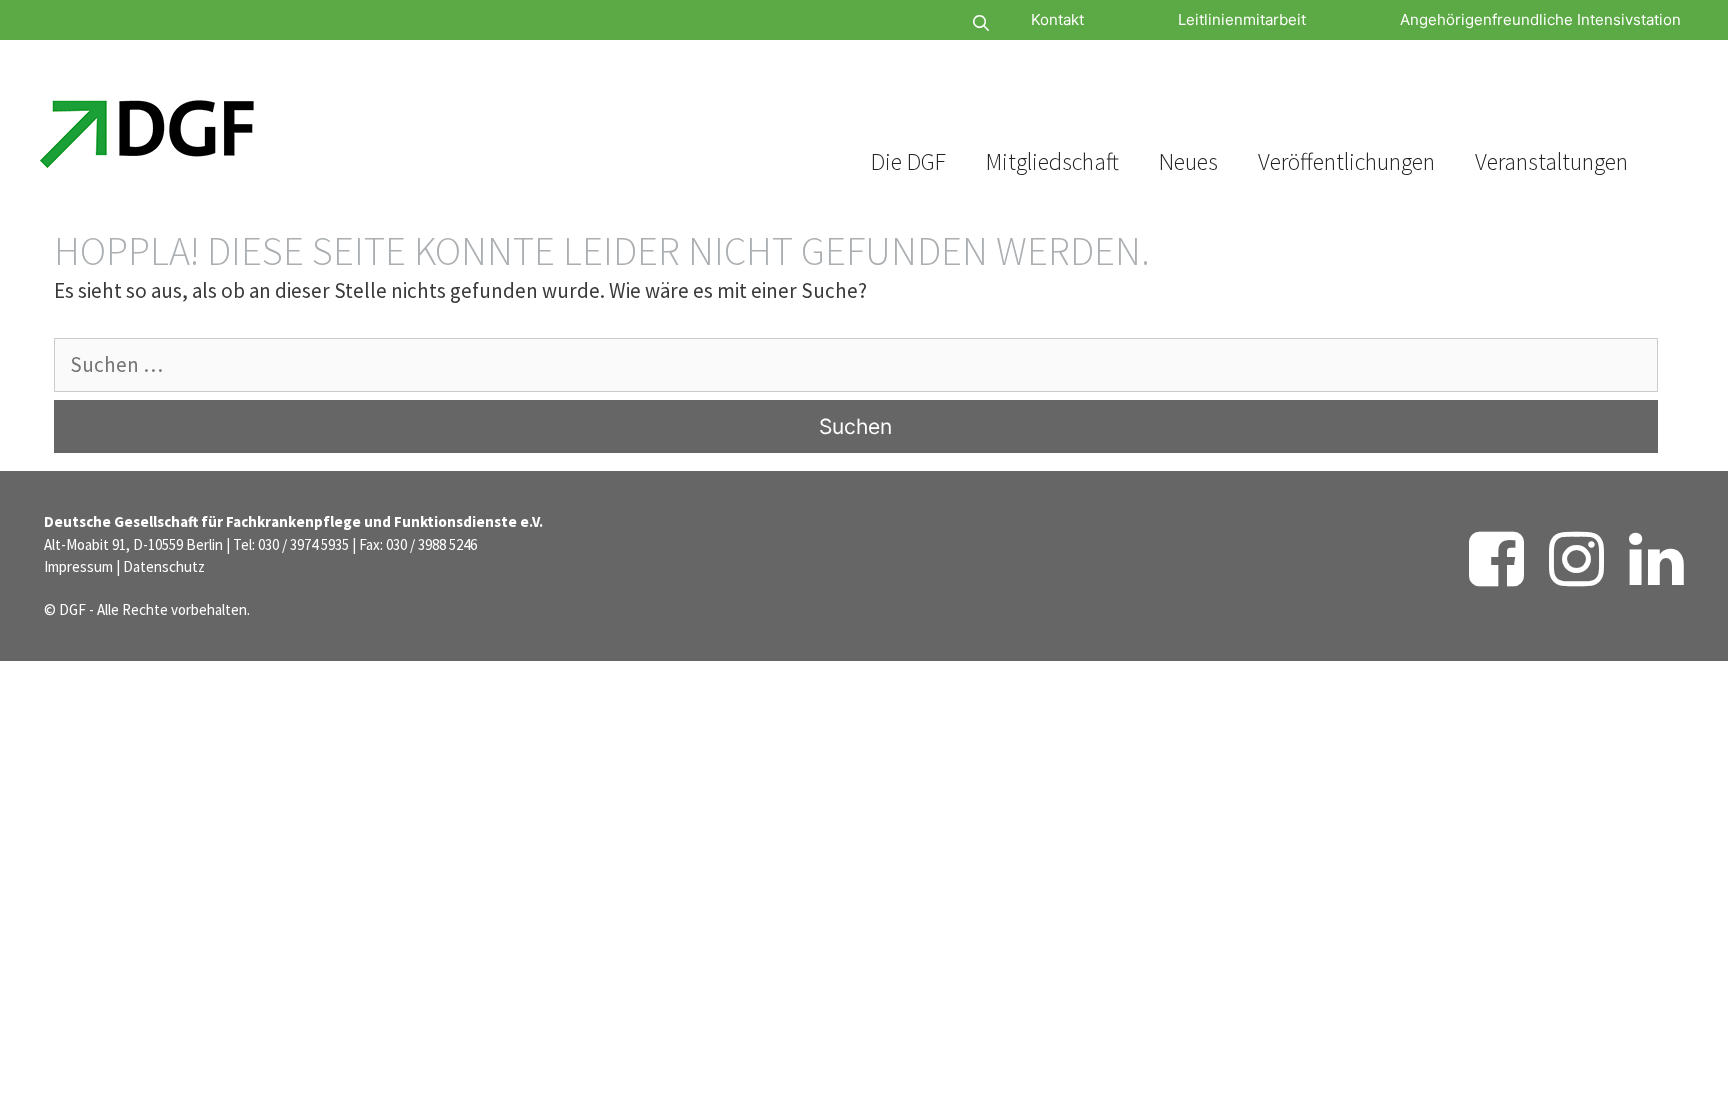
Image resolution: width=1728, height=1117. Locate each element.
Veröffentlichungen (1346, 161)
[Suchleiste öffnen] (921, 23)
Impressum (78, 566)
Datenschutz (164, 566)
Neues (1188, 161)
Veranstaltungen (1551, 161)
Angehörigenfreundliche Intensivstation (1540, 19)
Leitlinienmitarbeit (1242, 19)
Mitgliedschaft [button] (1052, 161)
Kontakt (1057, 19)
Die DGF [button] (908, 161)
